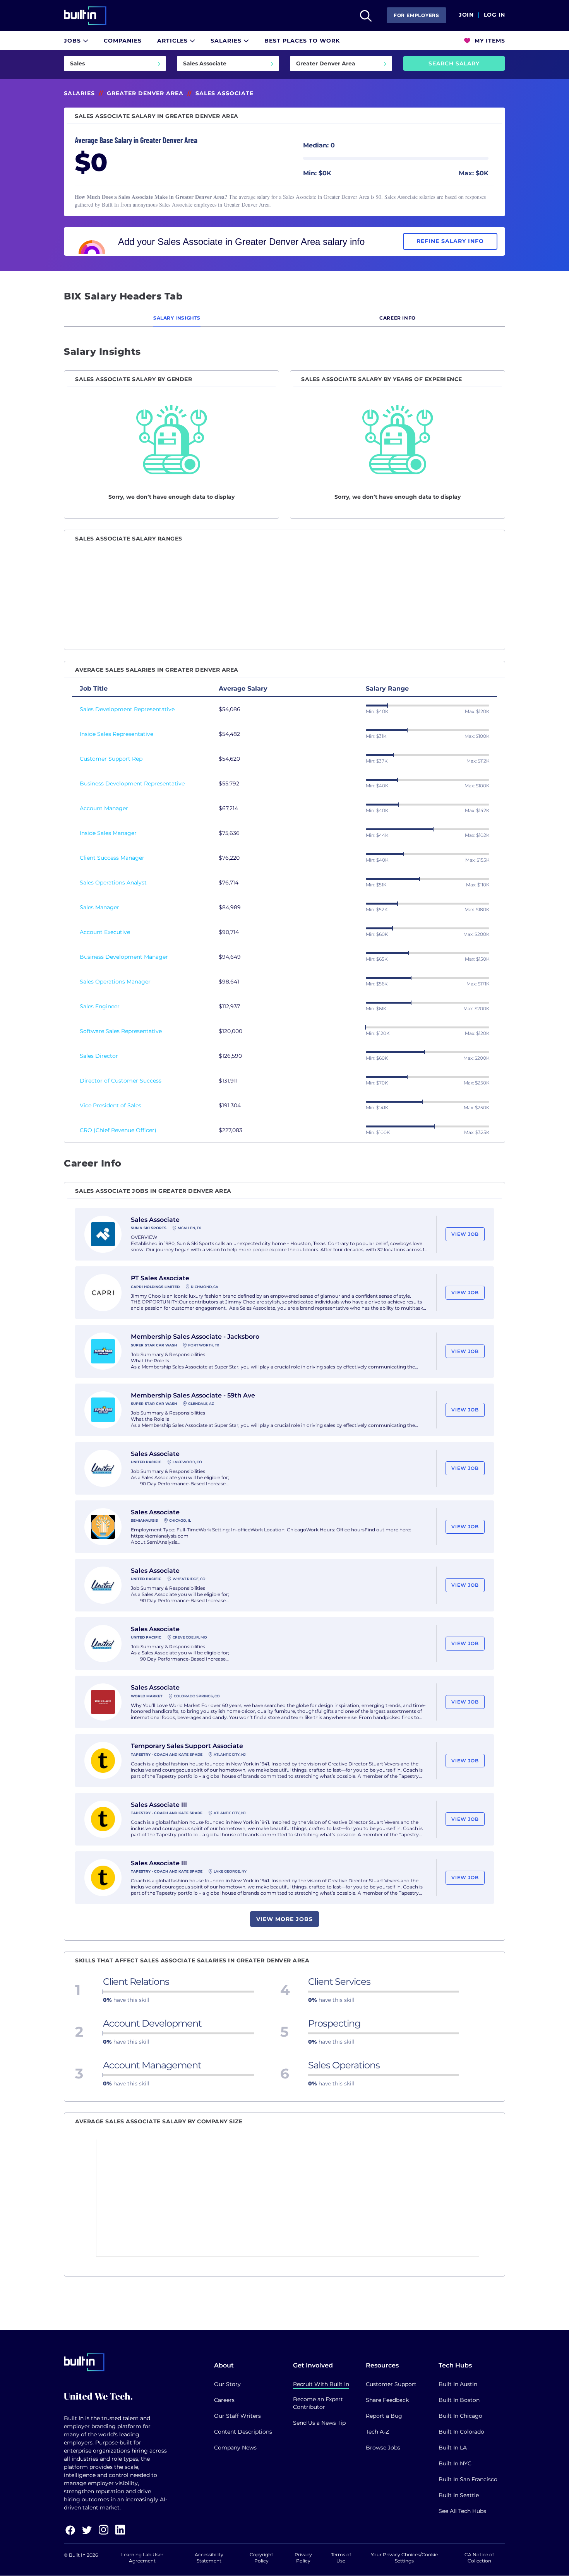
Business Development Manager (124, 957)
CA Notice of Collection (479, 2558)
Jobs (73, 41)
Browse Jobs (383, 2448)
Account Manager (104, 808)
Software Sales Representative (121, 1031)
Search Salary (454, 63)
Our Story (227, 2384)
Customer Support (391, 2384)
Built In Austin (458, 2384)
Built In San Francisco (468, 2479)
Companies (123, 41)
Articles (173, 41)
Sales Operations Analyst (113, 883)
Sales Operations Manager (115, 982)
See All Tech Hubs (462, 2511)
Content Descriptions (243, 2432)
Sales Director (99, 1056)
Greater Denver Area (145, 93)
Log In (494, 15)
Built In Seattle (459, 2495)
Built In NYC (455, 2463)
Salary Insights (177, 318)
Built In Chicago (460, 2416)
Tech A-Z (377, 2432)
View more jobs (284, 1919)
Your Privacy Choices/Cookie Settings (404, 2558)
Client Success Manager (112, 858)
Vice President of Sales (111, 1105)
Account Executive (105, 932)
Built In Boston (459, 2400)
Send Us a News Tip (319, 2423)
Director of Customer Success (121, 1081)
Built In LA (453, 2448)
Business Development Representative (132, 783)
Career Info (398, 318)
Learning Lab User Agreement (142, 2558)
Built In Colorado (461, 2432)
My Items (489, 41)
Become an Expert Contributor (318, 2403)
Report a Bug (384, 2416)
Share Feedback (387, 2400)
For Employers (416, 15)
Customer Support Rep (111, 759)
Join (466, 15)
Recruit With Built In (321, 2384)
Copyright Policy (261, 2558)
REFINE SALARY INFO (450, 241)
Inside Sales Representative (117, 734)
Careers (224, 2400)
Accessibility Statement (209, 2558)
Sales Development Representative (127, 709)
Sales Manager (99, 907)
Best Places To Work (302, 41)
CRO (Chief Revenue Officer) (118, 1130)
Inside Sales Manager (108, 833)
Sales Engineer (100, 1006)
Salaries (227, 41)
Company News (235, 2448)
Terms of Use (341, 2558)
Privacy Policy (303, 2558)
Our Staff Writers (237, 2416)
